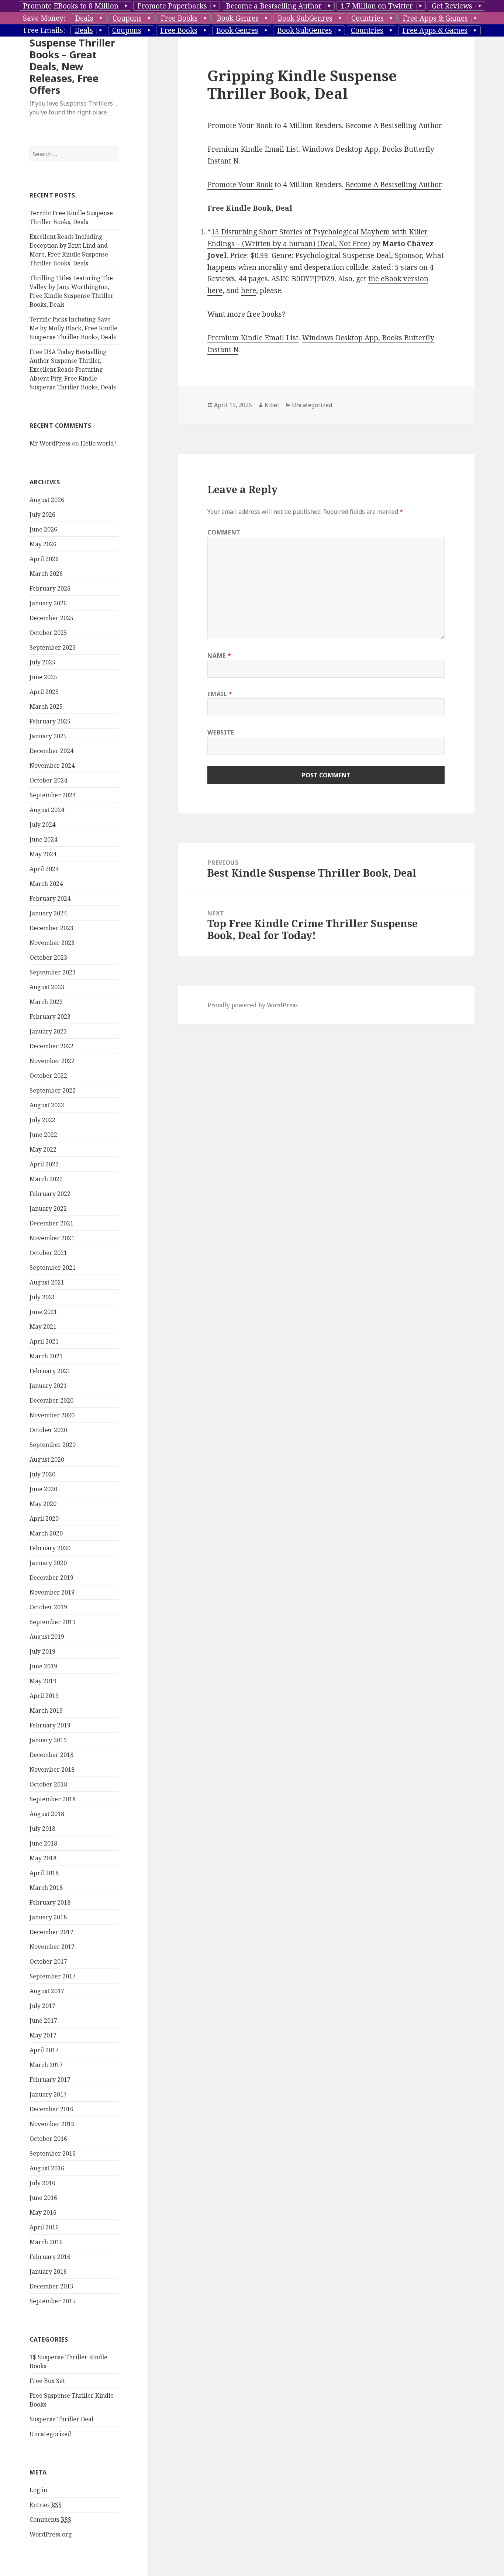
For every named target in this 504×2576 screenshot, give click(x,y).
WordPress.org (51, 2534)
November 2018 (52, 1770)
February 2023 (50, 1017)
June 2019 (43, 1666)
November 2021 (52, 1238)
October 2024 (48, 780)
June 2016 (43, 2198)
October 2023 (48, 957)
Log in (38, 2490)
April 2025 (44, 692)
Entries (46, 2505)
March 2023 (46, 1002)
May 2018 (43, 1858)
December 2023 (51, 928)
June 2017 (43, 2020)
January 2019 (48, 1740)
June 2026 (43, 529)
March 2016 (46, 2242)
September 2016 (53, 2153)
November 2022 (52, 1061)
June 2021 (43, 1312)
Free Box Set (47, 2381)
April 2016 (44, 2227)
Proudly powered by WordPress (253, 1005)
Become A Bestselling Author (393, 185)
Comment (224, 532)
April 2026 (44, 559)
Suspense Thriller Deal (61, 2419)
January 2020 (48, 1563)
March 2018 (46, 1888)
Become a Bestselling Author (274, 6)
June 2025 (43, 677)
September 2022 (53, 1090)
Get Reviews (452, 6)
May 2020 (43, 1504)
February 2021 (50, 1371)
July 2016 (42, 2183)
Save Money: (44, 18)
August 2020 (47, 1459)
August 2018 (47, 1814)
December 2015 (51, 2286)
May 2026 (43, 544)
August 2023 (47, 987)
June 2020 (43, 1489)
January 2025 (48, 736)
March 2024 (46, 884)
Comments (50, 2520)
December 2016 (51, 2109)
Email (220, 694)
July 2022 (42, 1120)
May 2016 (43, 2212)
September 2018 (53, 1799)
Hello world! (98, 443)
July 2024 (42, 825)
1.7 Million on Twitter (377, 6)
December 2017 (51, 1932)
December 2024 (51, 751)
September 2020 (53, 1445)
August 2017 (47, 1991)
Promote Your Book (240, 185)
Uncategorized (50, 2434)
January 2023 (48, 1031)
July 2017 (42, 2006)
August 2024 (47, 810)
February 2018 (50, 1902)
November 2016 (52, 2124)
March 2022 (46, 1179)
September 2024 (53, 795)
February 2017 (50, 2080)
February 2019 (50, 1725)
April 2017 (44, 2050)
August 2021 (47, 1282)
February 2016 (50, 2257)
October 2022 (48, 1076)
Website (221, 732)
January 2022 (48, 1208)
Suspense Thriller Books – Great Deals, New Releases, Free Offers (72, 66)
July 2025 (42, 662)
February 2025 (50, 721)
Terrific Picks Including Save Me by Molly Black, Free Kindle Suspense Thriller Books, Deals (73, 328)
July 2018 (42, 1829)
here (248, 290)
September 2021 (53, 1268)
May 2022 (43, 1149)
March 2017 (46, 2065)
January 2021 (48, 1386)
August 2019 (47, 1637)
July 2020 (42, 1474)
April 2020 (44, 1519)
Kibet (272, 405)
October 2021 (48, 1253)
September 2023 (53, 972)
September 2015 (53, 2301)
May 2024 (43, 854)
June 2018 (43, 1843)
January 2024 (48, 913)
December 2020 (51, 1400)
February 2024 (50, 898)
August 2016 (47, 2168)
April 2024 (44, 869)
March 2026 (46, 574)
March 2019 (46, 1710)
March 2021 (46, 1356)
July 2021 (42, 1297)
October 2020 (48, 1430)
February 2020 (50, 1548)
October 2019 (48, 1607)
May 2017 (43, 2035)
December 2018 (51, 1755)
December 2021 (51, 1223)
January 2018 (48, 1917)
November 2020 (52, 1415)
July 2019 (42, 1651)
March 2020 (46, 1533)
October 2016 (48, 2139)
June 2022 (43, 1135)
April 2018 (44, 1873)
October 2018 (48, 1784)
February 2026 (50, 588)
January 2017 (48, 2094)
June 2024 (43, 839)
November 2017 (52, 1947)
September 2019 (53, 1622)
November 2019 (52, 1592)
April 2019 (44, 1696)
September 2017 (53, 1976)
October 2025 (48, 633)
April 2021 (44, 1341)
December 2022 (51, 1046)
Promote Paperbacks (172, 6)
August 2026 (47, 500)
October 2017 (48, 1961)
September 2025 (53, 647)
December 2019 (51, 1578)
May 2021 (43, 1327)
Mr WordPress (50, 443)
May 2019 (43, 1681)
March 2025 (46, 706)
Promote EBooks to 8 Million (71, 6)
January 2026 (48, 603)
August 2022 (47, 1105)
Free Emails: (44, 30)
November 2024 (52, 766)
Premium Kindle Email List (253, 149)
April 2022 (44, 1164)
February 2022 (50, 1194)
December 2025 (51, 618)
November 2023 (52, 943)
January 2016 (48, 2271)
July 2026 (42, 515)
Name (219, 656)
